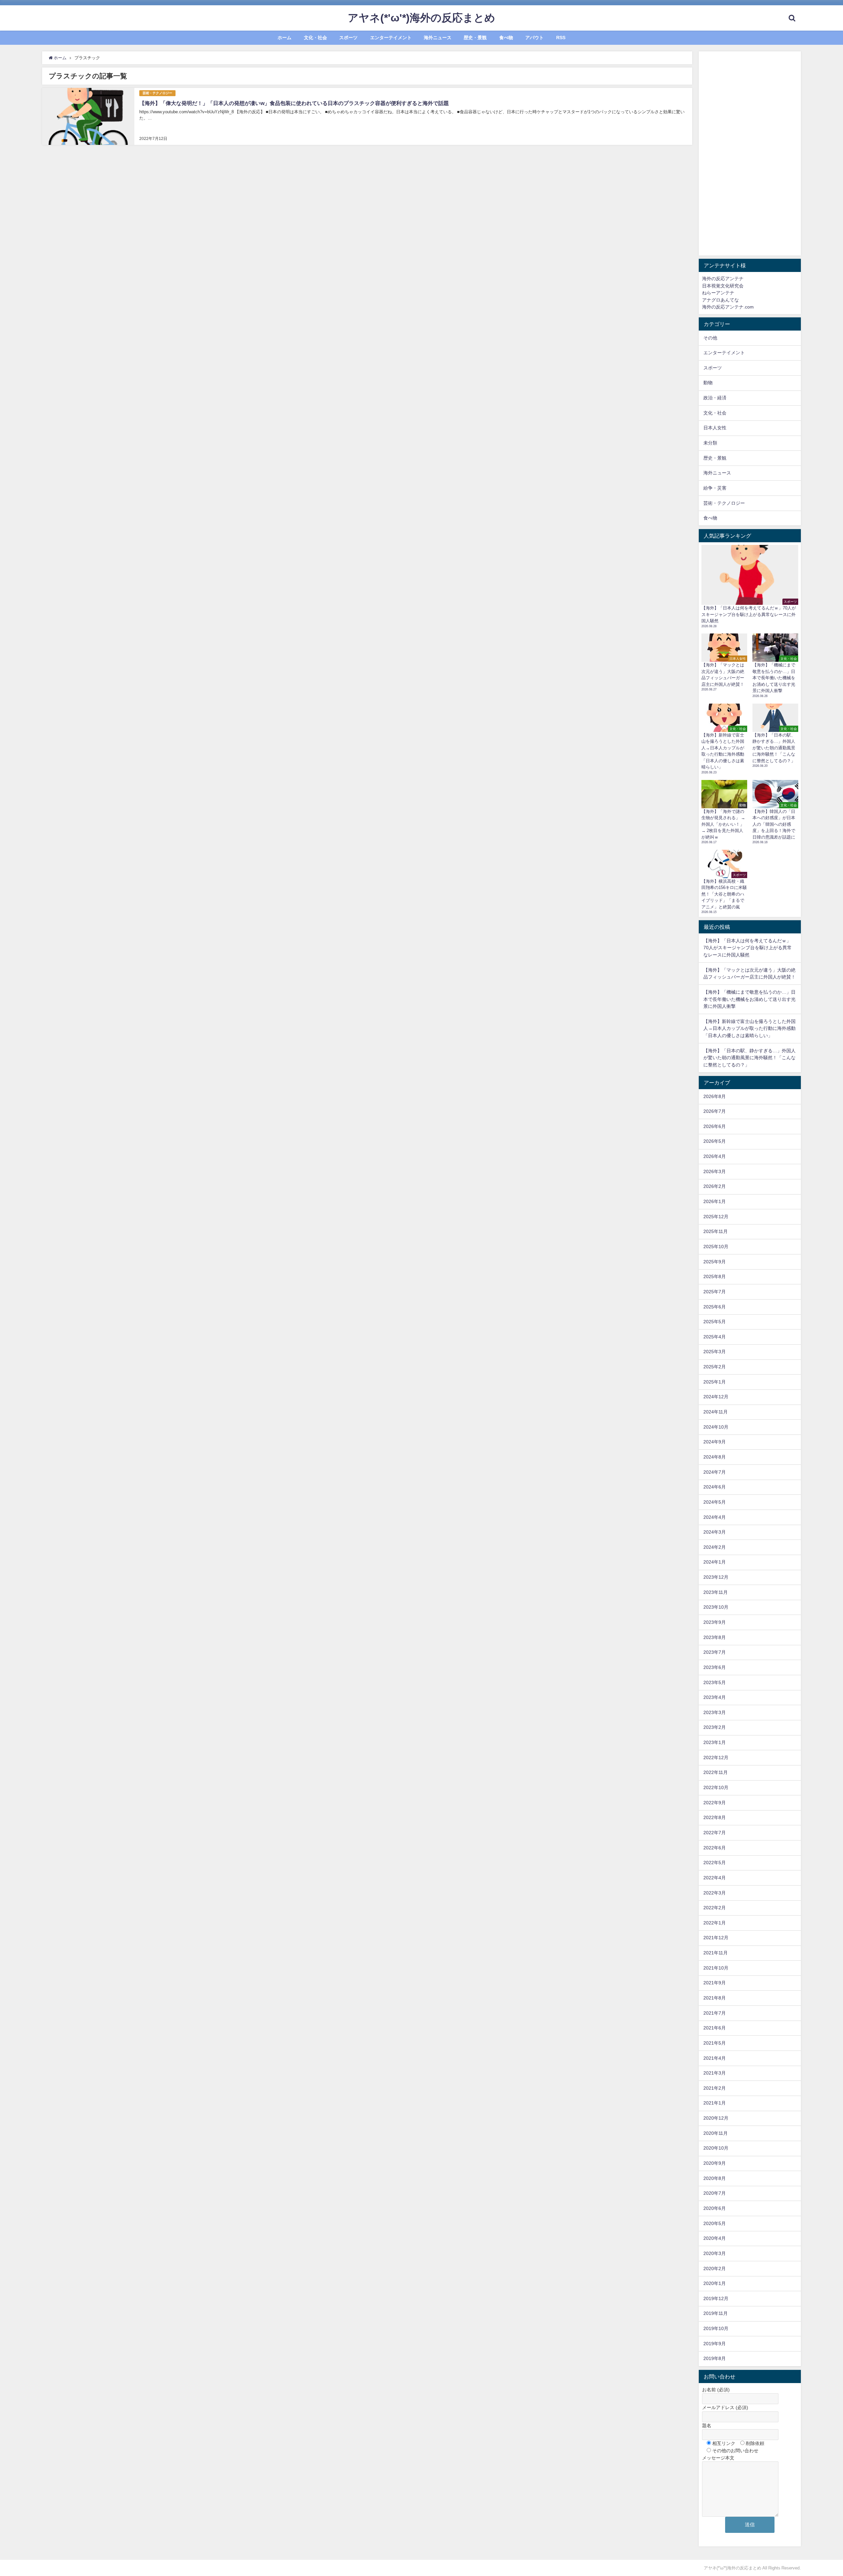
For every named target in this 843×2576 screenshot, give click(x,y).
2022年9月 (715, 1803)
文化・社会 (315, 38)
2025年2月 (715, 1367)
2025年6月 (715, 1307)
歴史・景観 (475, 38)
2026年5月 (715, 1141)
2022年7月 (715, 1833)
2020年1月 (715, 2283)
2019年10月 (716, 2328)
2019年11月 (716, 2313)
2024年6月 (715, 1487)
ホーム (285, 38)
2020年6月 (715, 2208)
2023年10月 (716, 1607)
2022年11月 (716, 1772)
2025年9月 (715, 1262)
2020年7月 (715, 2193)
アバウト (534, 38)
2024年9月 (715, 1442)
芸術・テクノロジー (157, 93)
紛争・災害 (715, 488)
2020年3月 (715, 2253)
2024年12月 (716, 1397)
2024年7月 (715, 1472)
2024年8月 (715, 1457)
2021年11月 (716, 1953)
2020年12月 (716, 2118)
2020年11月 (716, 2133)
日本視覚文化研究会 (723, 286)
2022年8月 (715, 1817)
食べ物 (506, 38)
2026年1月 (715, 1201)
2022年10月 (716, 1787)
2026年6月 (715, 1126)
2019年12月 (716, 2298)
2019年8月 (715, 2358)
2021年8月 (715, 1998)
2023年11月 (716, 1592)
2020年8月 (715, 2178)
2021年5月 (715, 2043)
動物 (708, 383)
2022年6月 (715, 1848)
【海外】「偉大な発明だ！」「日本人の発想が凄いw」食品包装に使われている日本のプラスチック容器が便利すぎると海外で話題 (294, 103)
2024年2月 (715, 1547)
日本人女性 (715, 428)
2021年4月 (715, 2058)
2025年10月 (716, 1247)
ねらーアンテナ (718, 293)
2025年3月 (715, 1352)
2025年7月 (715, 1292)
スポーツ (348, 38)
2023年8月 (715, 1637)
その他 (710, 338)
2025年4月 (715, 1337)
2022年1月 (715, 1923)
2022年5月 (715, 1863)
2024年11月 (716, 1412)
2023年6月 (715, 1667)
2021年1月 (715, 2103)
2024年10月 (716, 1427)
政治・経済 (715, 398)
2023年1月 (715, 1742)
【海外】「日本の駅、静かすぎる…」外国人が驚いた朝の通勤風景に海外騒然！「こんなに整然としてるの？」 (749, 1058)
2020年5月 (715, 2223)
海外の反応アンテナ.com (728, 307)
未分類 (710, 443)
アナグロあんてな (721, 300)
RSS (561, 38)
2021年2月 (715, 2088)
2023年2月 (715, 1727)
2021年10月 (716, 1968)
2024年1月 (715, 1562)
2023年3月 (715, 1712)
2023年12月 (716, 1577)
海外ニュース (438, 38)
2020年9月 (715, 2163)
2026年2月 (715, 1186)
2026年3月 (715, 1171)
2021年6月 (715, 2028)
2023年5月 (715, 1682)
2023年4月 (715, 1697)
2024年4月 (715, 1517)
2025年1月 (715, 1382)
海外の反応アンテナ (723, 279)
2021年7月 (715, 2013)
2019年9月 (715, 2344)
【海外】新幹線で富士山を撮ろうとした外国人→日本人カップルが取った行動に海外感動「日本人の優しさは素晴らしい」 (749, 1028)
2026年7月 (715, 1111)
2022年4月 (715, 1878)
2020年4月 (715, 2238)
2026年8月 (715, 1096)
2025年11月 (716, 1231)
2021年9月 (715, 1983)
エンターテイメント (391, 38)
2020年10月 (716, 2148)
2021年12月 (716, 1938)
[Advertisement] (750, 153)
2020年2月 (715, 2268)
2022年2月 (715, 1908)
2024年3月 (715, 1532)
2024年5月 (715, 1502)
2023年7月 (715, 1652)
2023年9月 (715, 1622)
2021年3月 (715, 2073)
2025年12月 (716, 1217)
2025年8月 (715, 1276)
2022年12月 (716, 1758)
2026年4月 (715, 1156)
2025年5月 (715, 1322)
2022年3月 (715, 1893)
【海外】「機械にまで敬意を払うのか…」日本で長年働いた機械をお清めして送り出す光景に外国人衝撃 (749, 999)
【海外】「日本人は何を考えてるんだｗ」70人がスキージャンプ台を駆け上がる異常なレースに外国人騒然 (748, 948)
